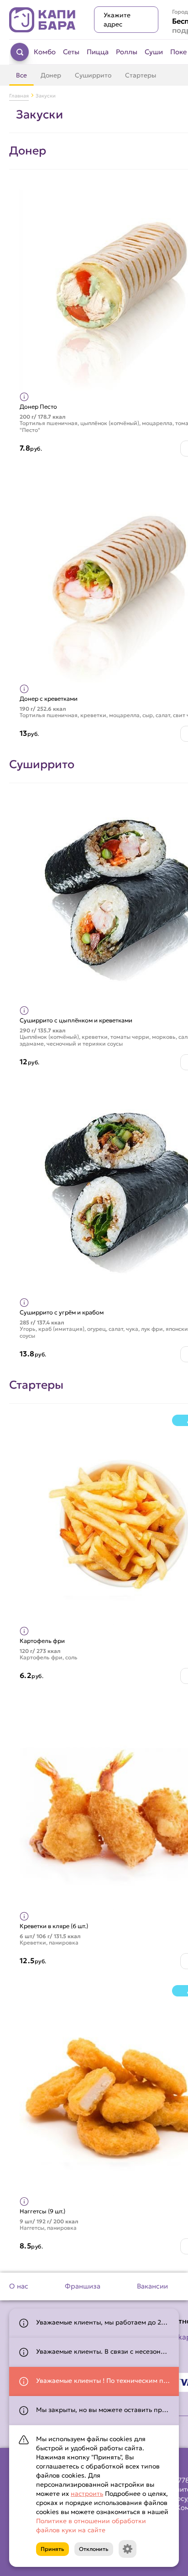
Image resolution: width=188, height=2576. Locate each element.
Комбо (45, 52)
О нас (19, 2286)
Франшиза (83, 2286)
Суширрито (93, 75)
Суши (154, 52)
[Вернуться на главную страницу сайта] (42, 20)
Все (21, 75)
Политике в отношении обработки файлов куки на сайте (91, 2525)
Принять (52, 2549)
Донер (51, 75)
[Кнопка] (128, 2549)
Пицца (98, 52)
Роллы (127, 52)
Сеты (71, 52)
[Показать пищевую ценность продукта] (24, 397)
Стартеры (141, 75)
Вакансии (152, 2286)
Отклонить (94, 2549)
